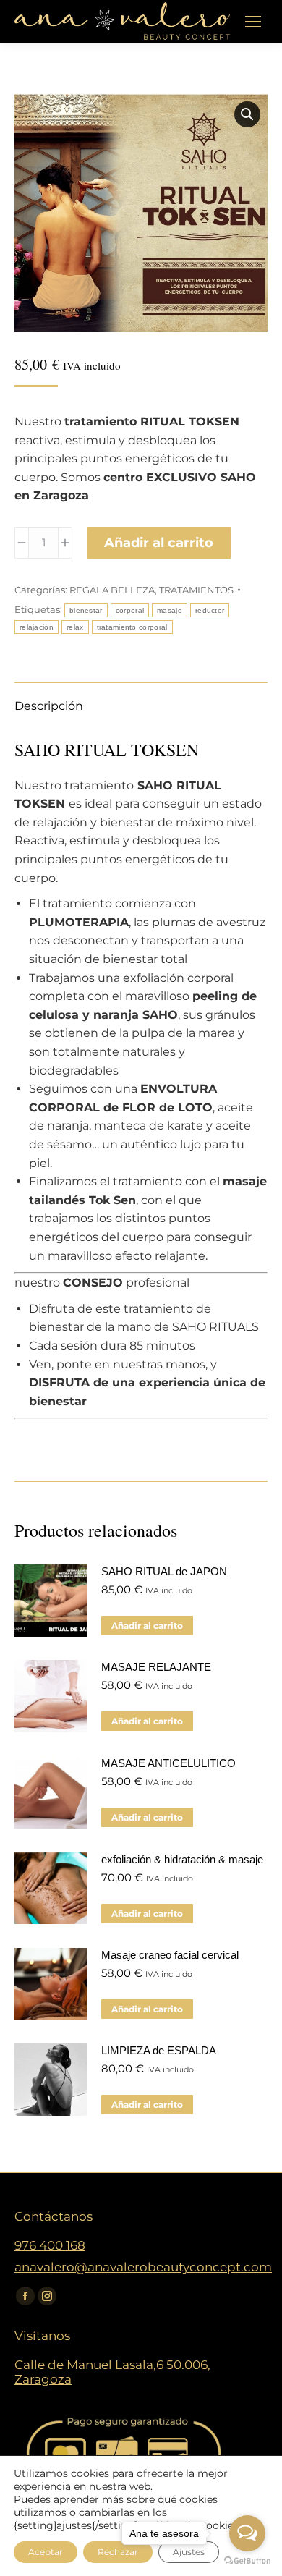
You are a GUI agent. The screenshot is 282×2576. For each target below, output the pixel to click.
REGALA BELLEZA (112, 590)
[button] (247, 114)
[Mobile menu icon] (253, 22)
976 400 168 (50, 2245)
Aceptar (46, 2552)
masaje (170, 610)
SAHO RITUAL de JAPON (164, 1571)
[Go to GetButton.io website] (247, 2561)
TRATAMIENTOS (196, 590)
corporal (130, 610)
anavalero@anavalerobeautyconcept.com (143, 2267)
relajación (37, 627)
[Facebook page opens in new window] (25, 2296)
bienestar (86, 610)
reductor (210, 610)
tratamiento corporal (132, 627)
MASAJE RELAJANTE (156, 1667)
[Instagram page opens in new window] (47, 2296)
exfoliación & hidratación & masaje (182, 1859)
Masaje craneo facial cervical (170, 1955)
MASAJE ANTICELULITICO (168, 1763)
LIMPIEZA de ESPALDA (159, 2050)
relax (75, 627)
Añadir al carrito (159, 543)
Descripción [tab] (49, 706)
